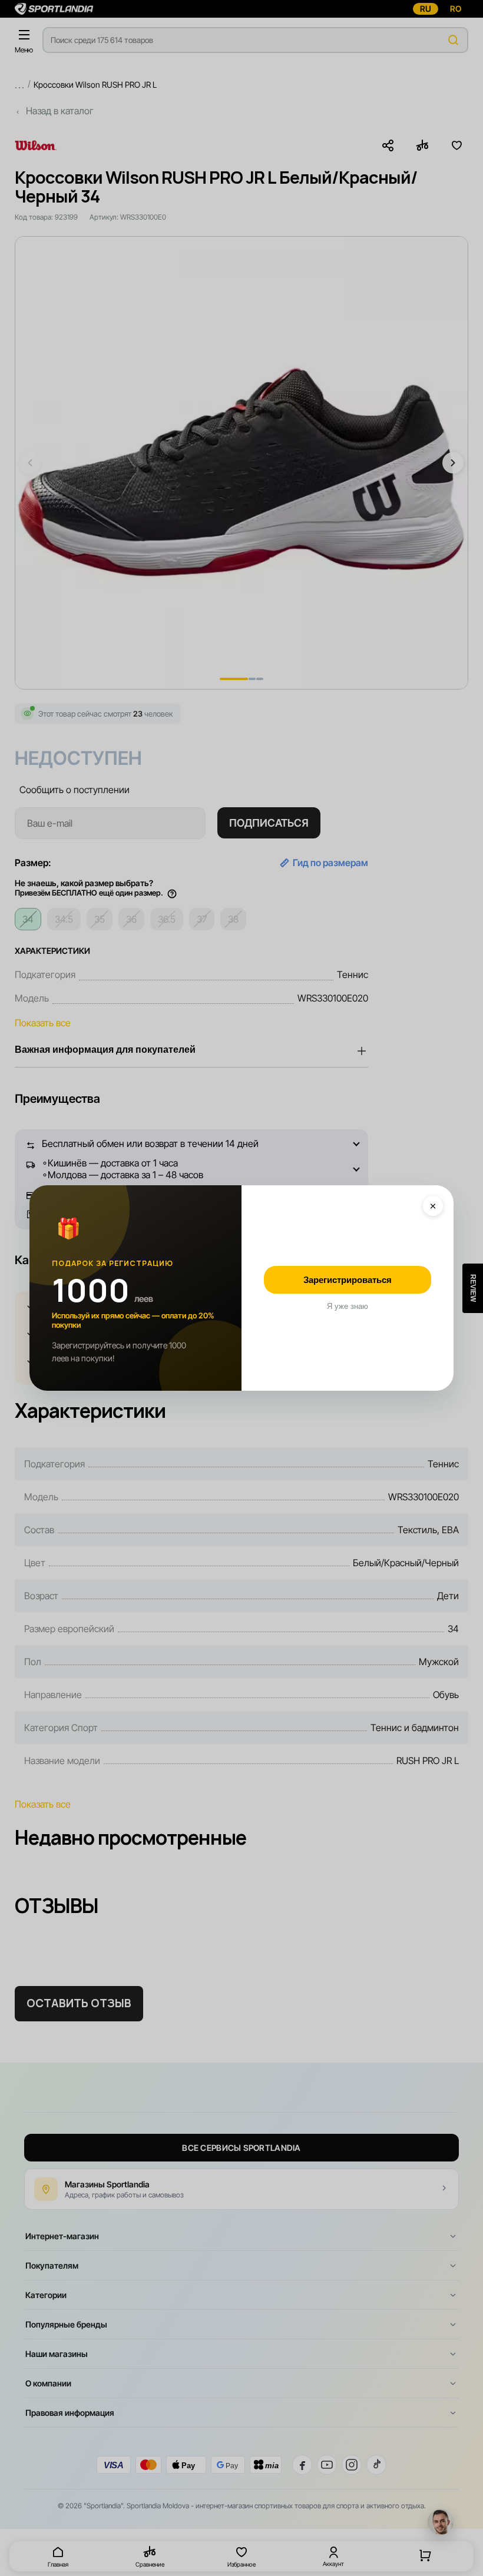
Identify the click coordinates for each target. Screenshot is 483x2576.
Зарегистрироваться (348, 1280)
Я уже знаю (348, 1306)
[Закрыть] (433, 1206)
